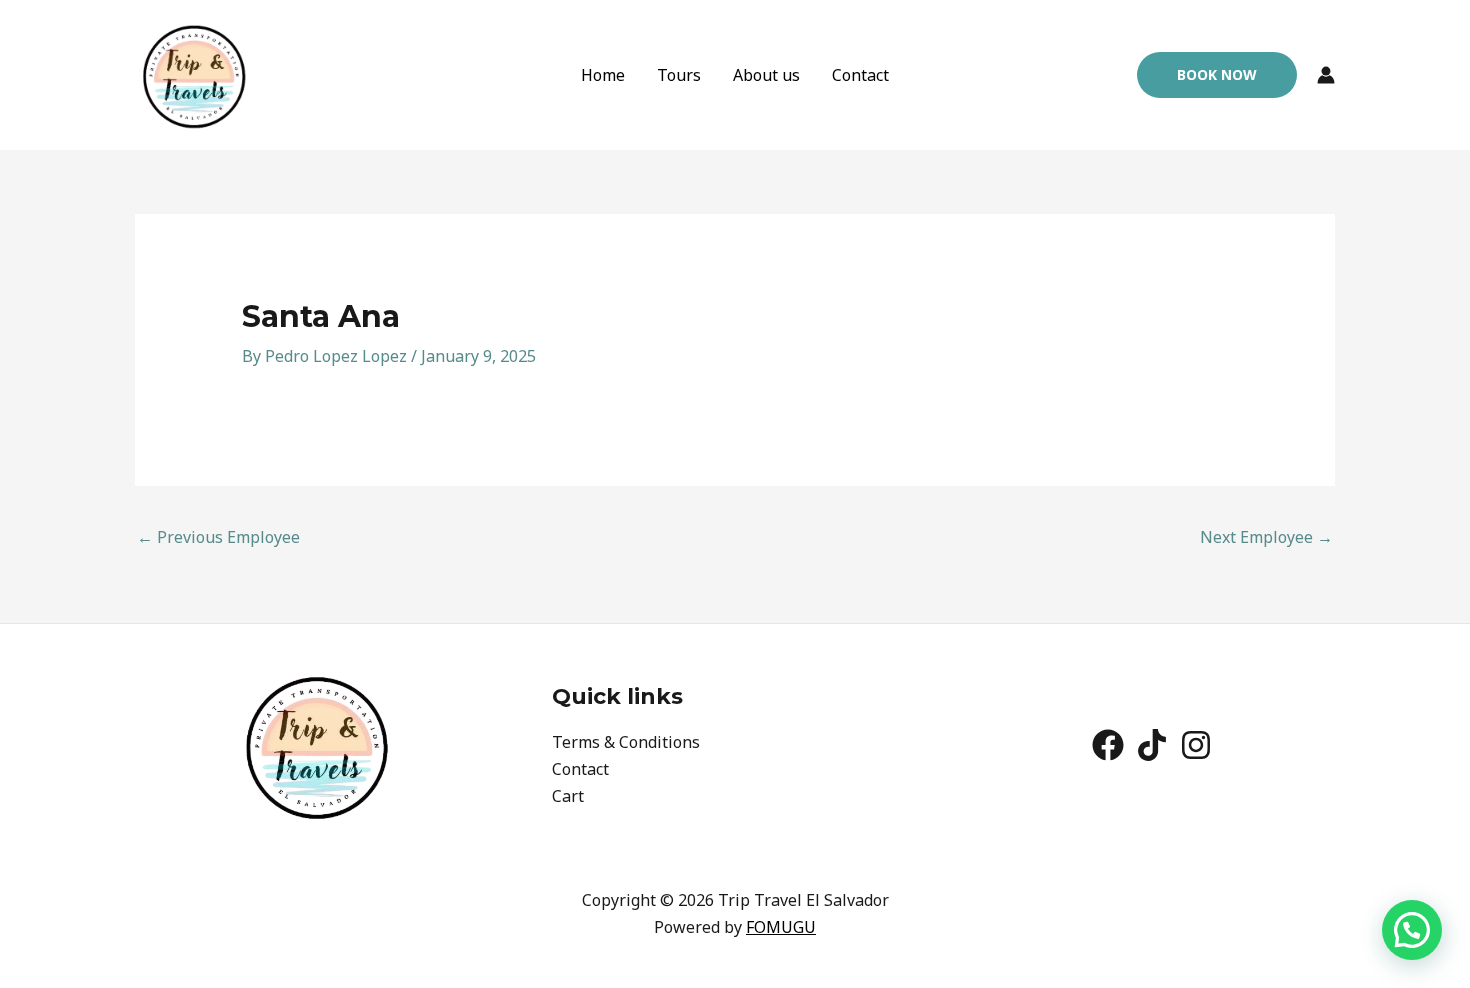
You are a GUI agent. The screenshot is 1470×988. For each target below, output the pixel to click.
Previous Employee (218, 537)
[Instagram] (1196, 745)
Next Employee (1266, 537)
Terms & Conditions (626, 742)
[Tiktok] (1152, 745)
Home (603, 75)
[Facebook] (1108, 745)
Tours (679, 75)
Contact (860, 75)
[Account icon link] (1326, 75)
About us (766, 75)
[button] (1217, 75)
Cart (568, 796)
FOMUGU (781, 927)
